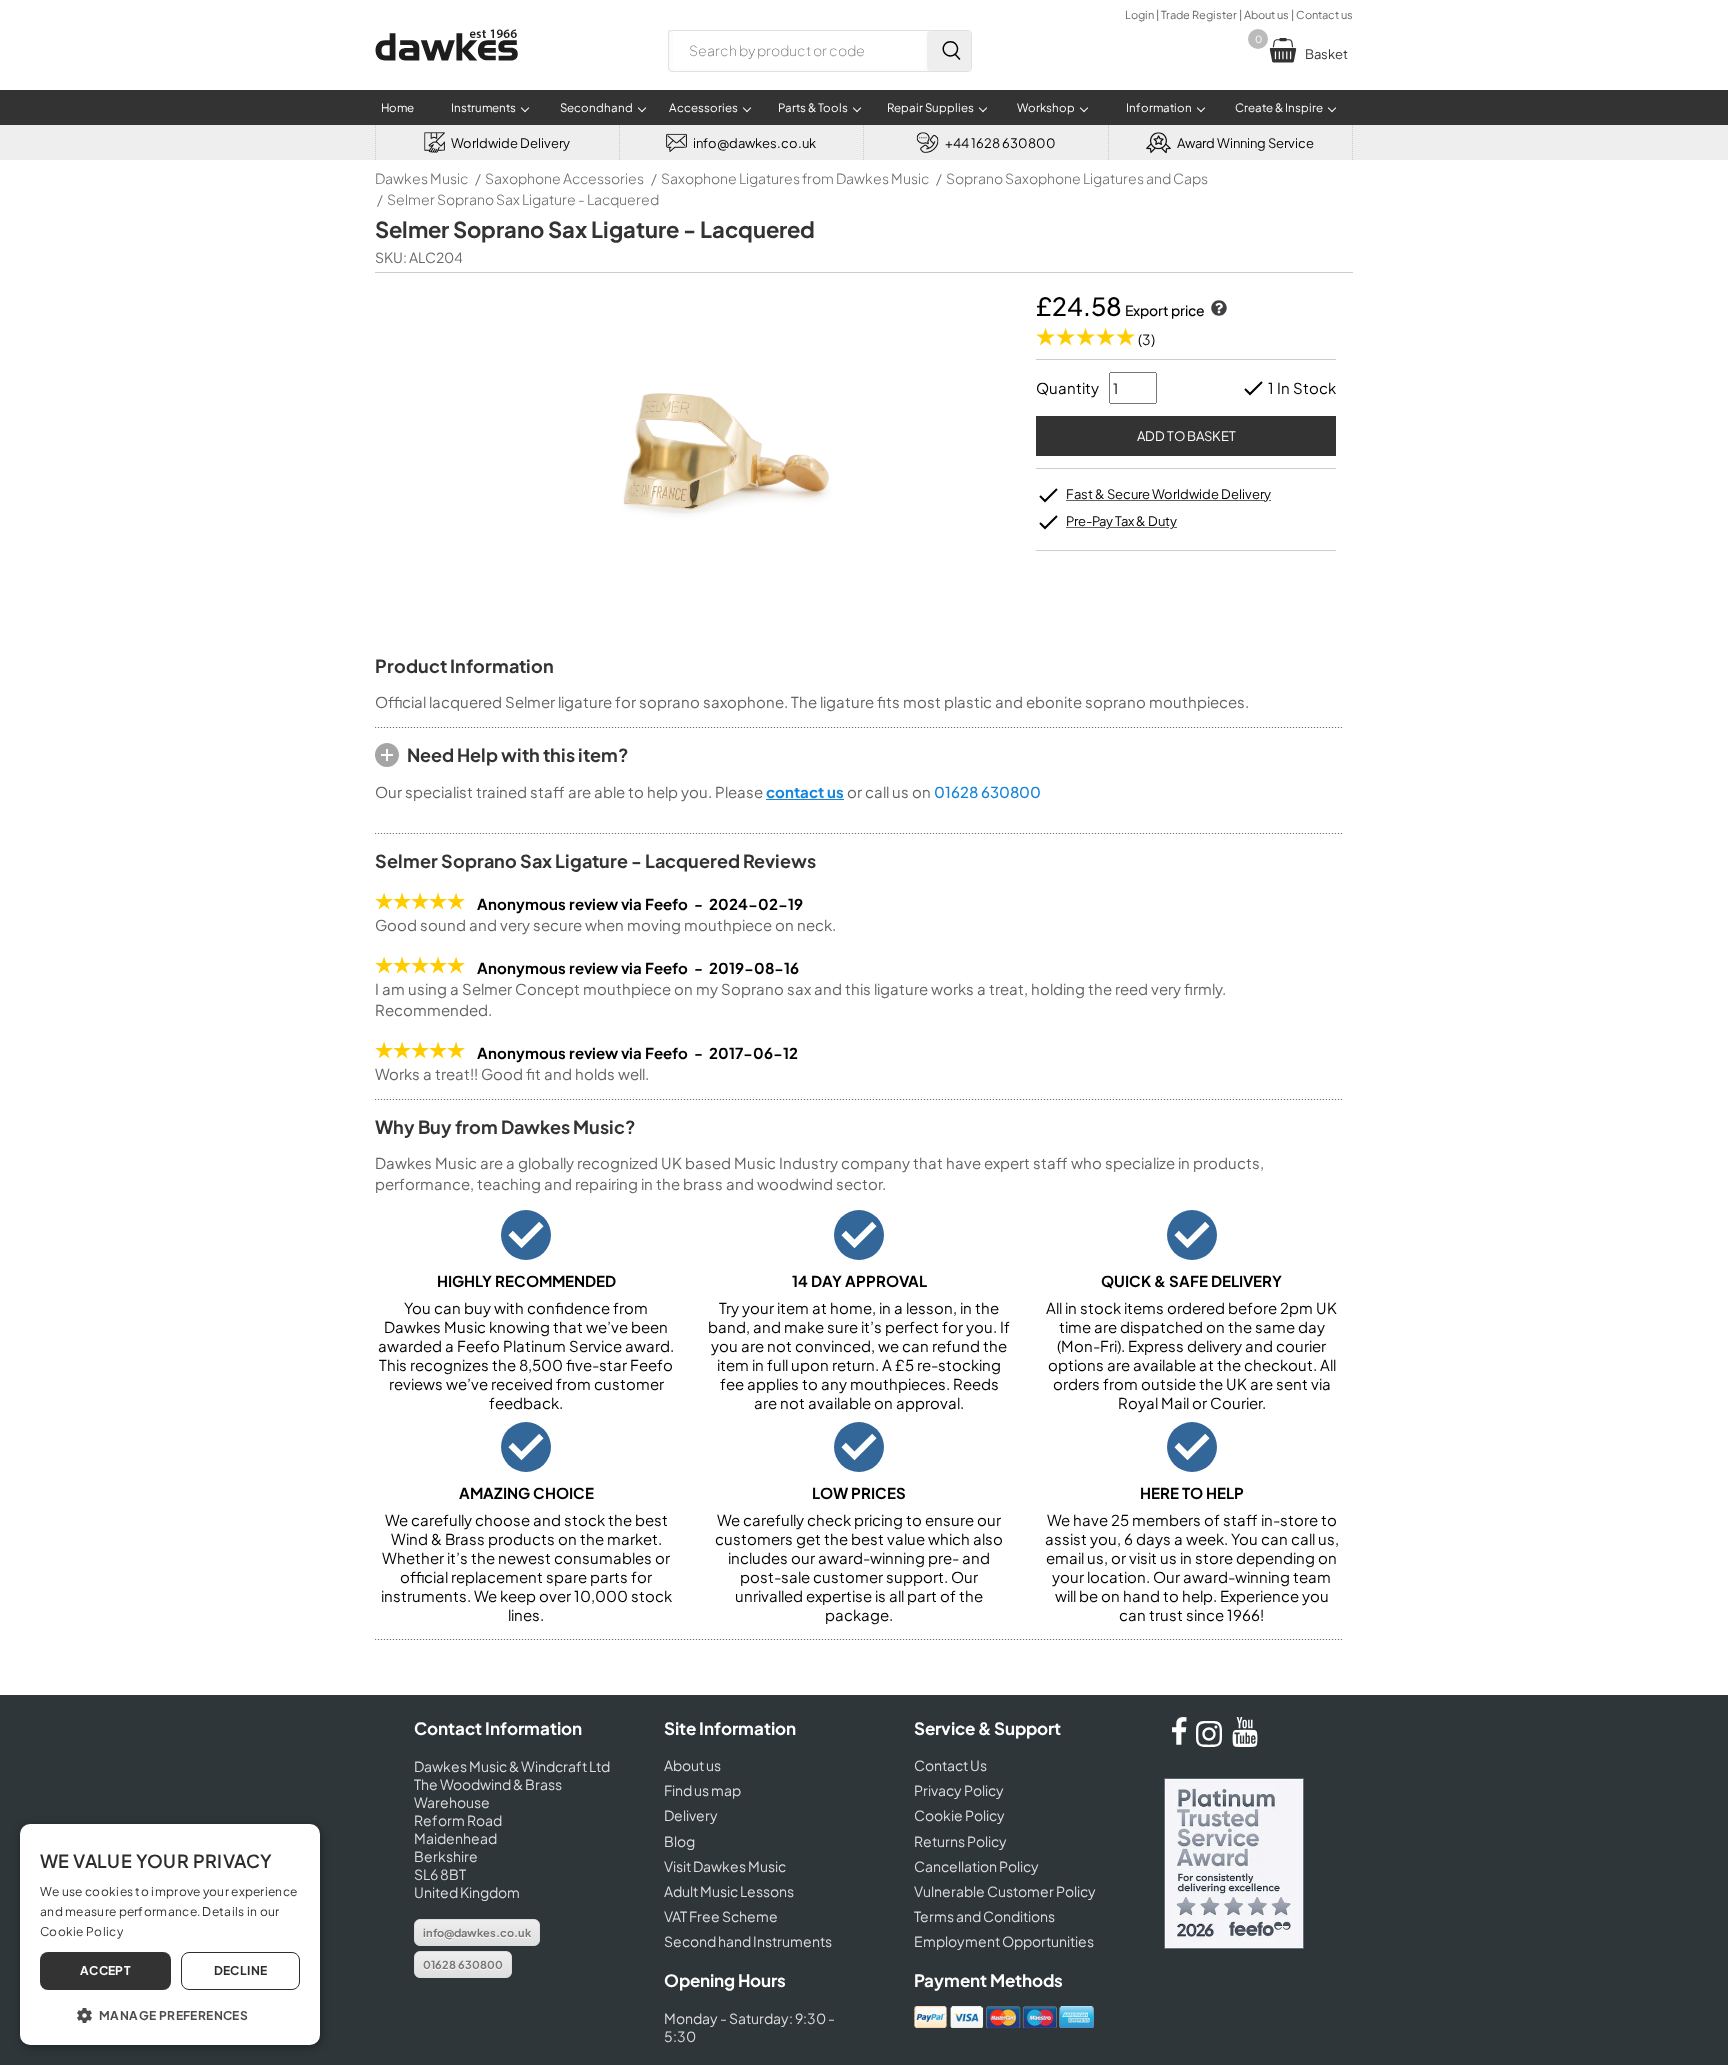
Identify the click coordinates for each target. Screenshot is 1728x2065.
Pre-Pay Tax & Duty (1121, 521)
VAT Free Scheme (721, 1916)
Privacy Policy (959, 1790)
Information (1159, 107)
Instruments (483, 107)
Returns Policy (960, 1841)
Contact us (1324, 14)
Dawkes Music (421, 178)
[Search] (949, 51)
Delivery (691, 1815)
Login (1139, 14)
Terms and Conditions (984, 1916)
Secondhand (596, 107)
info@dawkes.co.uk (477, 1932)
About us (1266, 14)
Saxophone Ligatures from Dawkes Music (795, 178)
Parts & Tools (813, 107)
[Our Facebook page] (1179, 1741)
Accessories (703, 107)
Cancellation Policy (976, 1866)
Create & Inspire (1279, 107)
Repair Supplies (930, 107)
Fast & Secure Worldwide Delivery (1168, 494)
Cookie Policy (959, 1815)
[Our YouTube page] (1245, 1741)
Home (397, 107)
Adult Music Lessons (729, 1891)
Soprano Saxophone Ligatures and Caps (1077, 178)
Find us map (702, 1790)
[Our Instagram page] (1212, 1741)
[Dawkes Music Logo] (446, 73)
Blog (679, 1841)
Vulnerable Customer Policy (1005, 1891)
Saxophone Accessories (564, 178)
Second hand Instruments (748, 1941)
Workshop (1046, 107)
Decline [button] (241, 1970)
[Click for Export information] (1217, 310)
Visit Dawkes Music (725, 1866)
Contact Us (950, 1765)
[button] (170, 2014)
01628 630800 (987, 791)
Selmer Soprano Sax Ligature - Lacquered (523, 199)
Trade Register (1199, 14)
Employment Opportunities (1004, 1941)
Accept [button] (105, 1970)
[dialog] (170, 1934)
